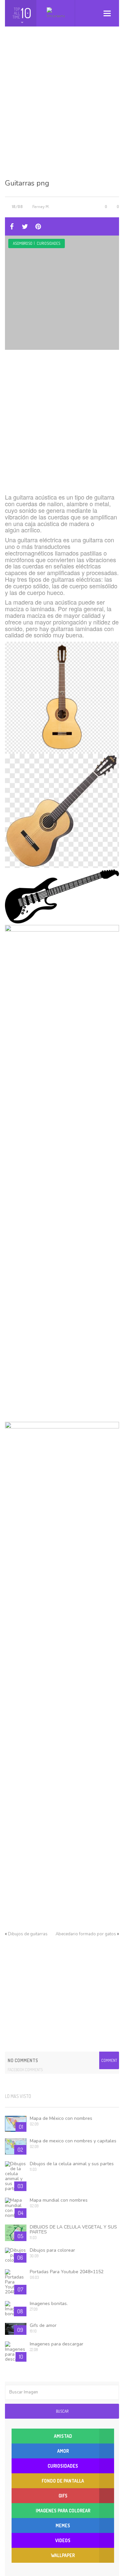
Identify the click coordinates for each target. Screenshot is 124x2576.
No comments (23, 2060)
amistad (63, 2436)
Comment (109, 2060)
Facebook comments (25, 2070)
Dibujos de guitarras (28, 1934)
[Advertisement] (62, 108)
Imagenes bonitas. (49, 2304)
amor (63, 2451)
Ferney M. (41, 206)
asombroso (23, 243)
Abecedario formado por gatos (86, 1934)
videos (63, 2540)
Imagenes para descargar (57, 2344)
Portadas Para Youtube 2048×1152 (67, 2272)
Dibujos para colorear (52, 2250)
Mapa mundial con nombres (59, 2200)
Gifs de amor (43, 2325)
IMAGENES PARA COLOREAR (63, 2511)
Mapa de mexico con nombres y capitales (73, 2141)
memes (63, 2525)
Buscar (62, 2411)
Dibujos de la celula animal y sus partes (72, 2164)
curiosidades (48, 243)
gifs (63, 2496)
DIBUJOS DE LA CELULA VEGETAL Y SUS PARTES (73, 2229)
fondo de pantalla (63, 2481)
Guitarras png (27, 183)
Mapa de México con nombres (61, 2118)
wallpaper (63, 2555)
